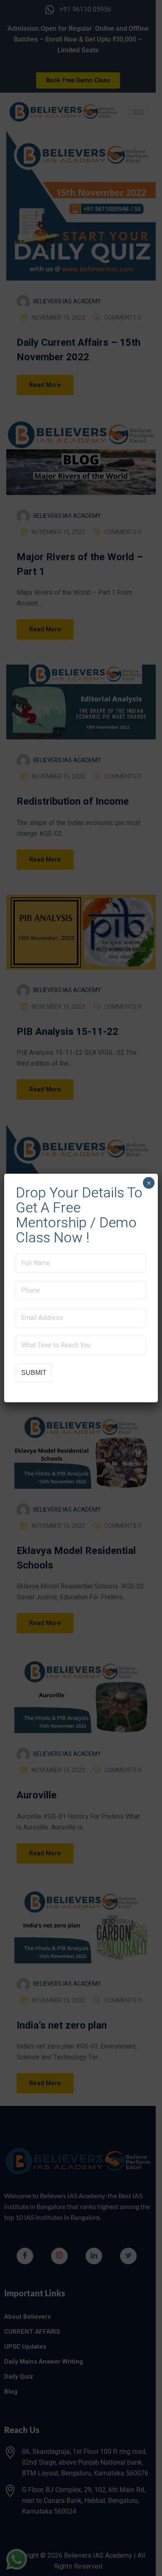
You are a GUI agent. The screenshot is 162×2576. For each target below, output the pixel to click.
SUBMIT (34, 1373)
